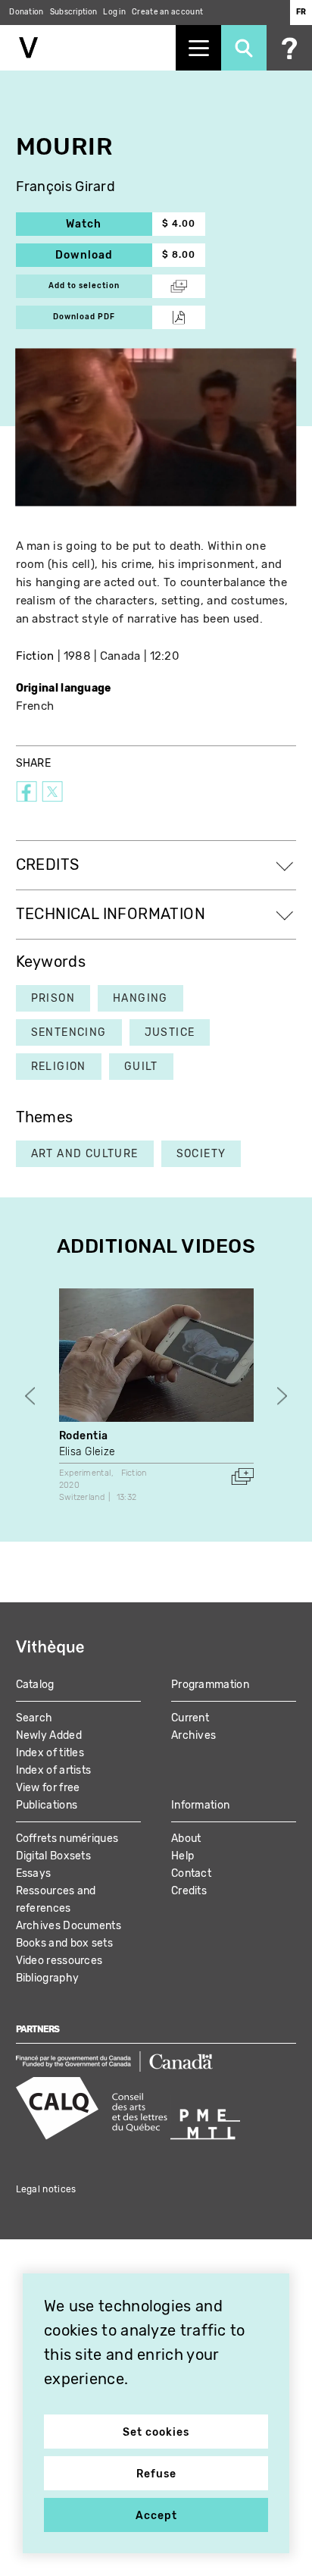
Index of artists (54, 1770)
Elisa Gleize (87, 1452)
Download (104, 255)
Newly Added (49, 1735)
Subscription (74, 12)
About (186, 1839)
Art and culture (85, 1154)
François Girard (66, 187)
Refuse (156, 2474)
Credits (189, 1891)
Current (190, 1718)
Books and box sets (64, 1943)
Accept (156, 2516)
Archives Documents (69, 1926)
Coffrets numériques (67, 1839)
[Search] (244, 48)
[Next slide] (282, 1396)
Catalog (35, 1685)
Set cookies (156, 2432)
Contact (191, 1873)
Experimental (85, 1473)
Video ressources (59, 1961)
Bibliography (48, 1978)
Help (183, 1856)
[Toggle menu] (198, 48)
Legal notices (46, 2189)
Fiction (35, 656)
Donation (26, 12)
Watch (109, 224)
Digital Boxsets (54, 1856)
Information (200, 1805)
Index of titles (50, 1753)
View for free (48, 1788)
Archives (193, 1735)
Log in (114, 12)
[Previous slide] (30, 1396)
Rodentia (84, 1436)
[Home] (88, 48)
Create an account (167, 12)
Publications (47, 1805)
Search (34, 1718)
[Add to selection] (242, 1476)
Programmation (210, 1685)
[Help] (289, 48)
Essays (34, 1873)
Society (201, 1154)
